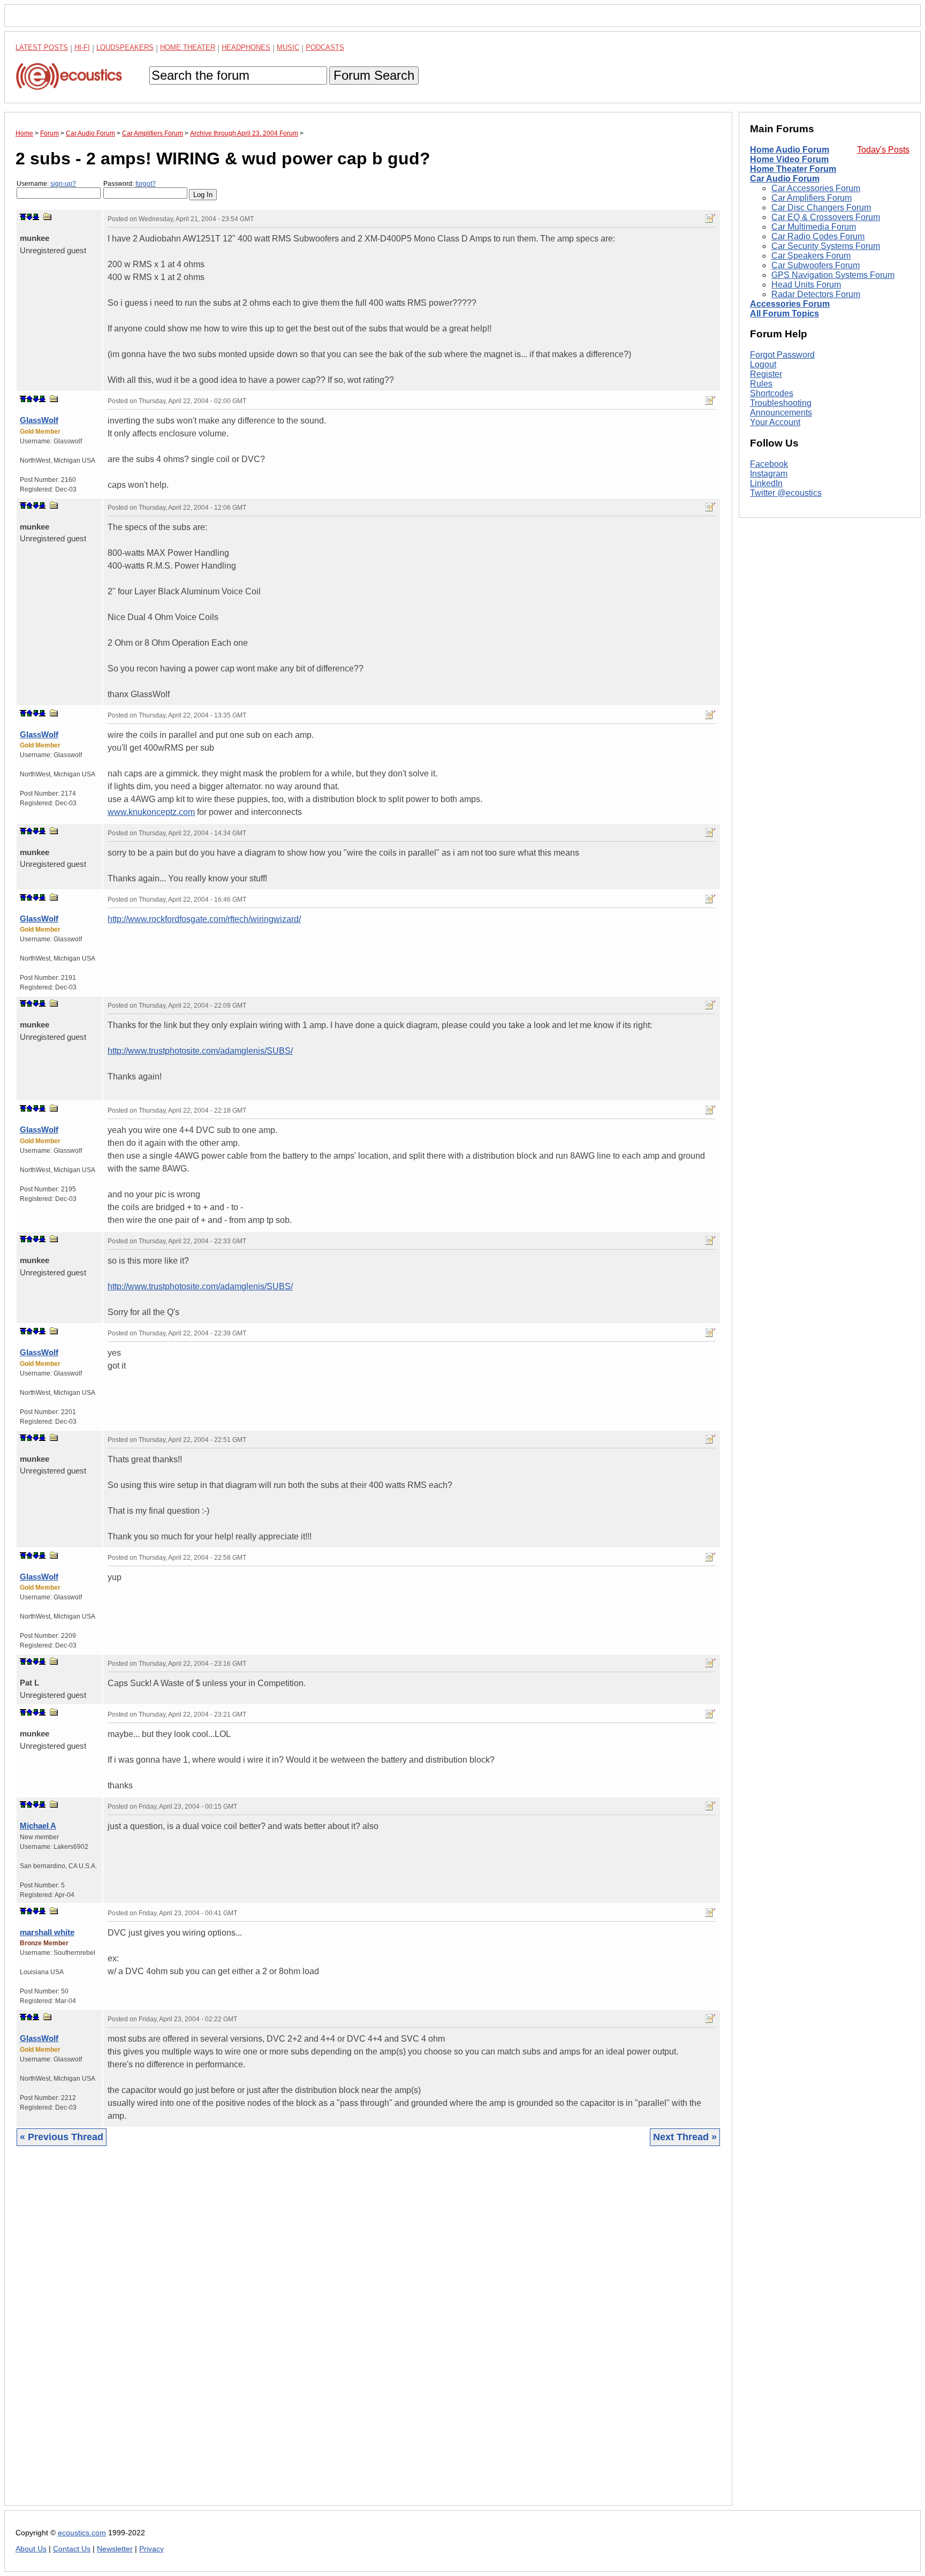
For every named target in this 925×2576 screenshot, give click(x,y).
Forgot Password (782, 355)
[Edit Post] (710, 218)
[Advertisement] (337, 2334)
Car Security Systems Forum (826, 246)
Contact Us (72, 2549)
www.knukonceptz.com (151, 812)
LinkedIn (766, 483)
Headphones (246, 47)
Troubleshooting (781, 403)
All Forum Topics (784, 313)
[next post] (29, 217)
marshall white (47, 1932)
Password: (130, 184)
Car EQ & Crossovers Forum (826, 217)
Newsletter (115, 2549)
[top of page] (23, 217)
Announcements (781, 413)
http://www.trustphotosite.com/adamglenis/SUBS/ (200, 1051)
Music (288, 47)
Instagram (769, 474)
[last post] (36, 217)
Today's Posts (883, 150)
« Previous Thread (62, 2137)
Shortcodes (772, 393)
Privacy (151, 2549)
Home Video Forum (789, 159)
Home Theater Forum (793, 169)
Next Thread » (685, 2137)
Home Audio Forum (790, 150)
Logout (763, 364)
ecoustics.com (82, 2533)
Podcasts (325, 47)
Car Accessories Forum (816, 188)
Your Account (775, 422)
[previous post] (29, 399)
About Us (31, 2549)
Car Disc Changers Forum (821, 207)
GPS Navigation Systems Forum (833, 275)
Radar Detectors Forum (816, 294)
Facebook (769, 464)
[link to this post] (48, 217)
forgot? (146, 184)
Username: (46, 184)
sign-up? (63, 184)
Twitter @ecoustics (786, 493)
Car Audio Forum (785, 179)
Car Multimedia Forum (814, 227)
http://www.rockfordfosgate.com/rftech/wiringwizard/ (204, 919)
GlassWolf (39, 420)
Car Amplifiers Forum (812, 198)
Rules (761, 384)
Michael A (38, 1826)
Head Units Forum (806, 285)
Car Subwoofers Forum (816, 265)
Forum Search (374, 75)
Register (766, 374)
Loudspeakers (125, 47)
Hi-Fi (82, 47)
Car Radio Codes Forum (818, 236)
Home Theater (188, 47)
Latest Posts (42, 47)
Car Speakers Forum (811, 256)
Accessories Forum (790, 304)
